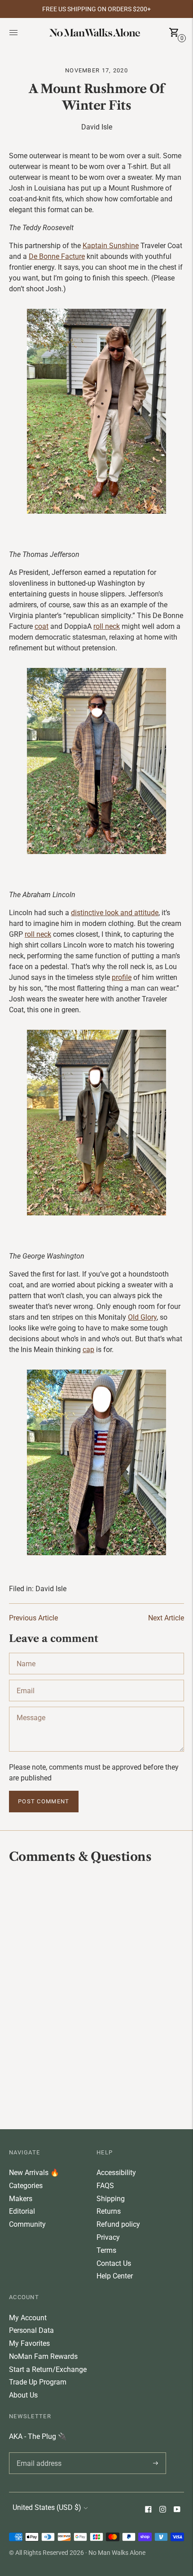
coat (42, 626)
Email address (37, 2452)
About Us (23, 2395)
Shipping (111, 2199)
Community (27, 2224)
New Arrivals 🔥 (34, 2173)
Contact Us (114, 2263)
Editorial (22, 2211)
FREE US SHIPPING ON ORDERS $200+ (96, 9)
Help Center (115, 2276)
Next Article (166, 1618)
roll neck (107, 626)
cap (88, 1350)
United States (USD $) (47, 2507)
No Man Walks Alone (117, 2553)
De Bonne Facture (57, 256)
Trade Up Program (38, 2382)
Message (31, 1707)
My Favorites (29, 2343)
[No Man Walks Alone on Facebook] (148, 2510)
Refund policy (118, 2224)
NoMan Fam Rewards (43, 2356)
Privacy (108, 2237)
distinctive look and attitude (115, 913)
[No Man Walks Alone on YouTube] (177, 2510)
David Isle (51, 1589)
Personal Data (31, 2330)
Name (26, 1653)
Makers (21, 2199)
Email (26, 1680)
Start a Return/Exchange (48, 2369)
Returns (109, 2211)
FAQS (105, 2186)
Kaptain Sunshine (111, 246)
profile (122, 977)
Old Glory (142, 1317)
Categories (26, 2186)
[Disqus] (96, 1996)
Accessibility (116, 2173)
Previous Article (33, 1618)
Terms (106, 2250)
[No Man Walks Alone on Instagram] (162, 2510)
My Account (28, 2318)
